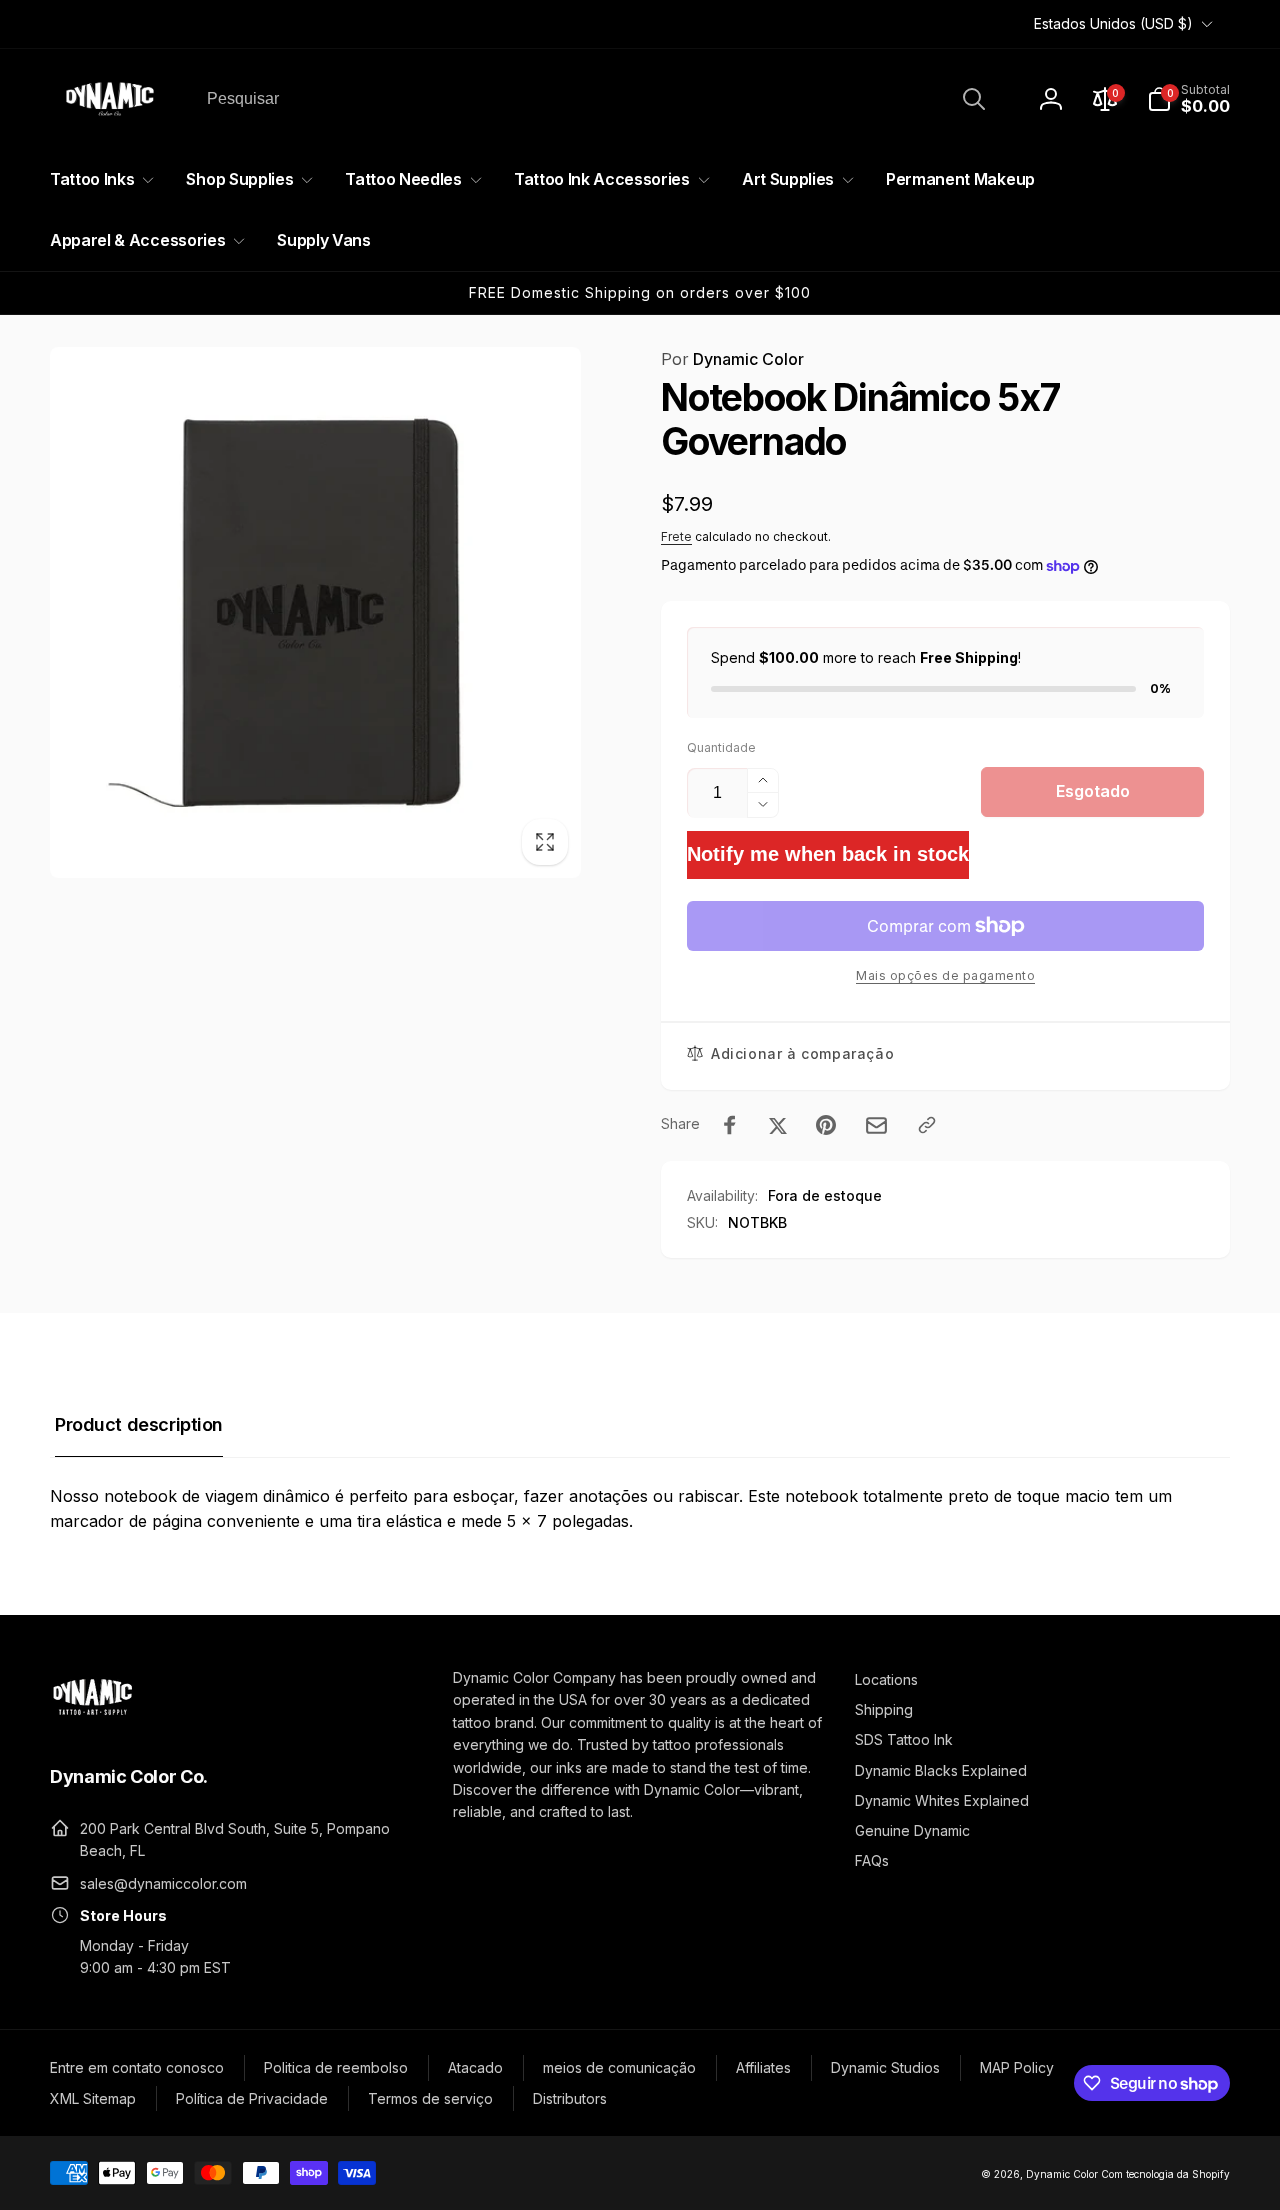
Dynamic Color (732, 359)
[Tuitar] (778, 1125)
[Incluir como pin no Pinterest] (826, 1125)
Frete (676, 536)
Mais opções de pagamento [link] (945, 975)
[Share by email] (876, 1125)
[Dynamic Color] (92, 1721)
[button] (1188, 99)
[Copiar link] (927, 1125)
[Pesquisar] (974, 99)
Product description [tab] (139, 1424)
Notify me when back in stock (828, 854)
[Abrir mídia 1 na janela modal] (315, 612)
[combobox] (594, 99)
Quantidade (721, 747)
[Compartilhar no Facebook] (730, 1125)
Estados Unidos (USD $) (1113, 23)
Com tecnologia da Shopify (1165, 2174)
